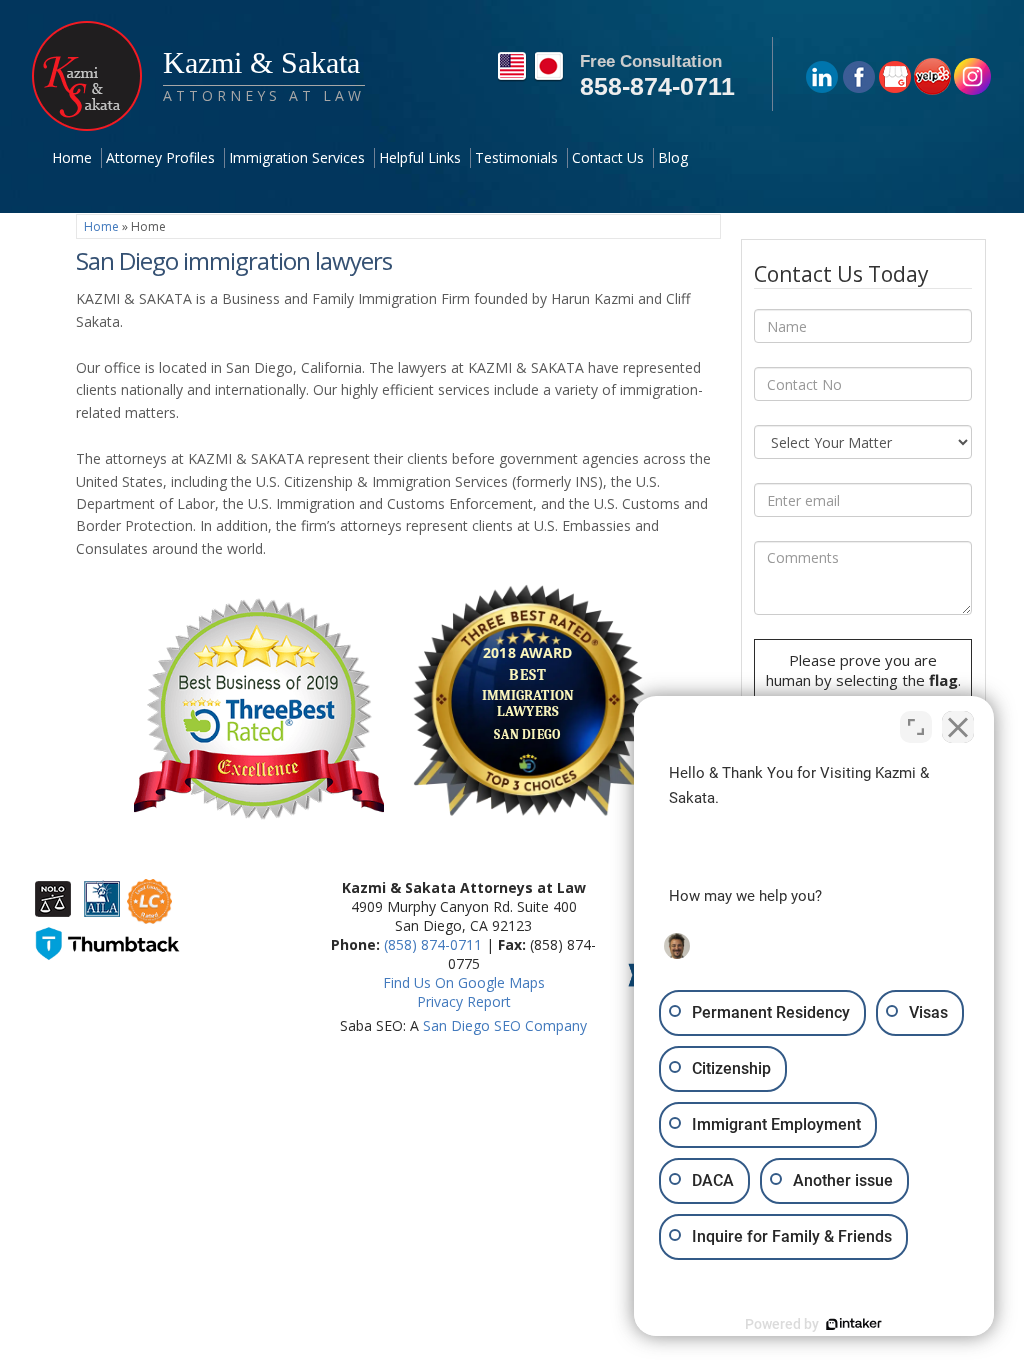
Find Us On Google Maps (464, 982)
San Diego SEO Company (505, 1025)
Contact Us (608, 157)
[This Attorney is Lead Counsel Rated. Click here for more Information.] (149, 914)
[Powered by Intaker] (854, 1324)
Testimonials (516, 157)
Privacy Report (464, 1001)
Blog (673, 157)
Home (72, 157)
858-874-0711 (657, 86)
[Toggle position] (916, 727)
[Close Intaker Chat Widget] (958, 727)
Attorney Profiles (160, 157)
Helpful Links (420, 157)
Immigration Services (297, 157)
